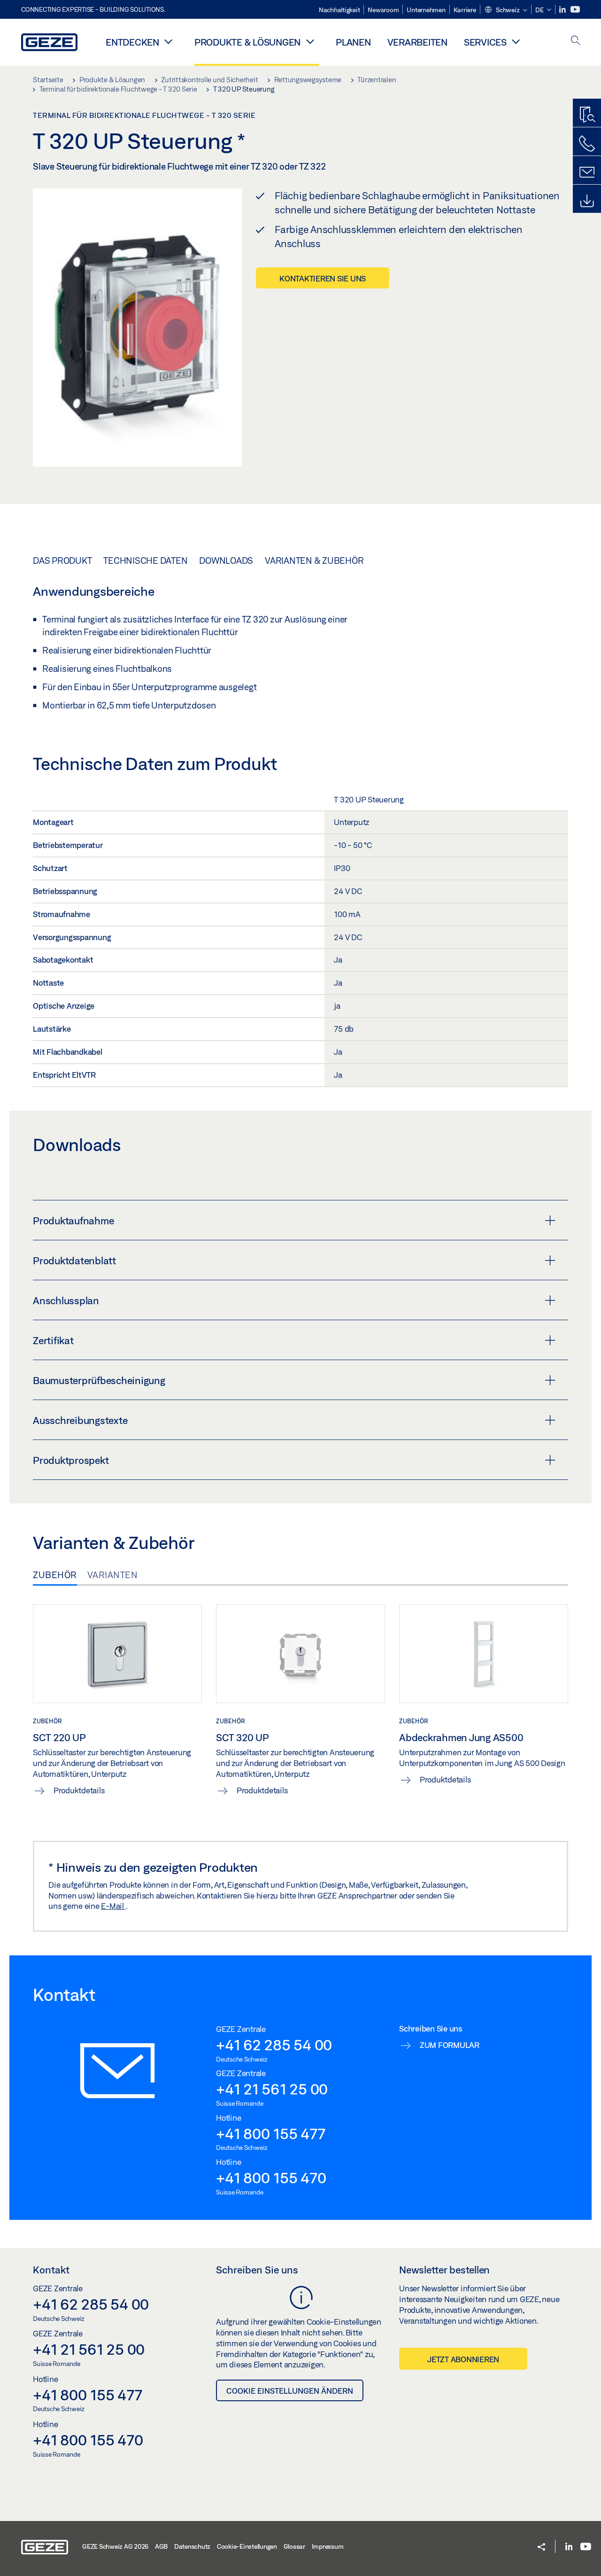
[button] (506, 10)
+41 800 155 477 (270, 2133)
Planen (353, 42)
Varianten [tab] (113, 1575)
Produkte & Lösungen (247, 42)
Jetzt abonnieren (463, 2359)
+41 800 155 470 (271, 2178)
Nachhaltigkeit (339, 10)
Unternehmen (426, 10)
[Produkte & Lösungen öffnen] (310, 41)
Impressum (328, 2546)
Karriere (465, 10)
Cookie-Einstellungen (247, 2546)
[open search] (576, 41)
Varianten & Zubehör (314, 560)
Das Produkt (62, 560)
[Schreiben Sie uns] (587, 172)
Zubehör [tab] (55, 1575)
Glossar (294, 2546)
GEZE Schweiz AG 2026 (115, 2546)
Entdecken (132, 42)
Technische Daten (145, 560)
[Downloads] (587, 201)
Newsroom (383, 10)
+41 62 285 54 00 (274, 2045)
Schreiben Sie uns (257, 2270)
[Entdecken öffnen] (169, 41)
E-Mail (113, 1906)
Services (485, 42)
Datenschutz (192, 2546)
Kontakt (51, 2270)
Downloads (226, 560)
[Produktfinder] (587, 115)
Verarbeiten (417, 42)
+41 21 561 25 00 (272, 2089)
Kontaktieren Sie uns (323, 278)
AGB (161, 2546)
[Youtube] (575, 10)
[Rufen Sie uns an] (587, 144)
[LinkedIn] (563, 10)
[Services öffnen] (516, 41)
